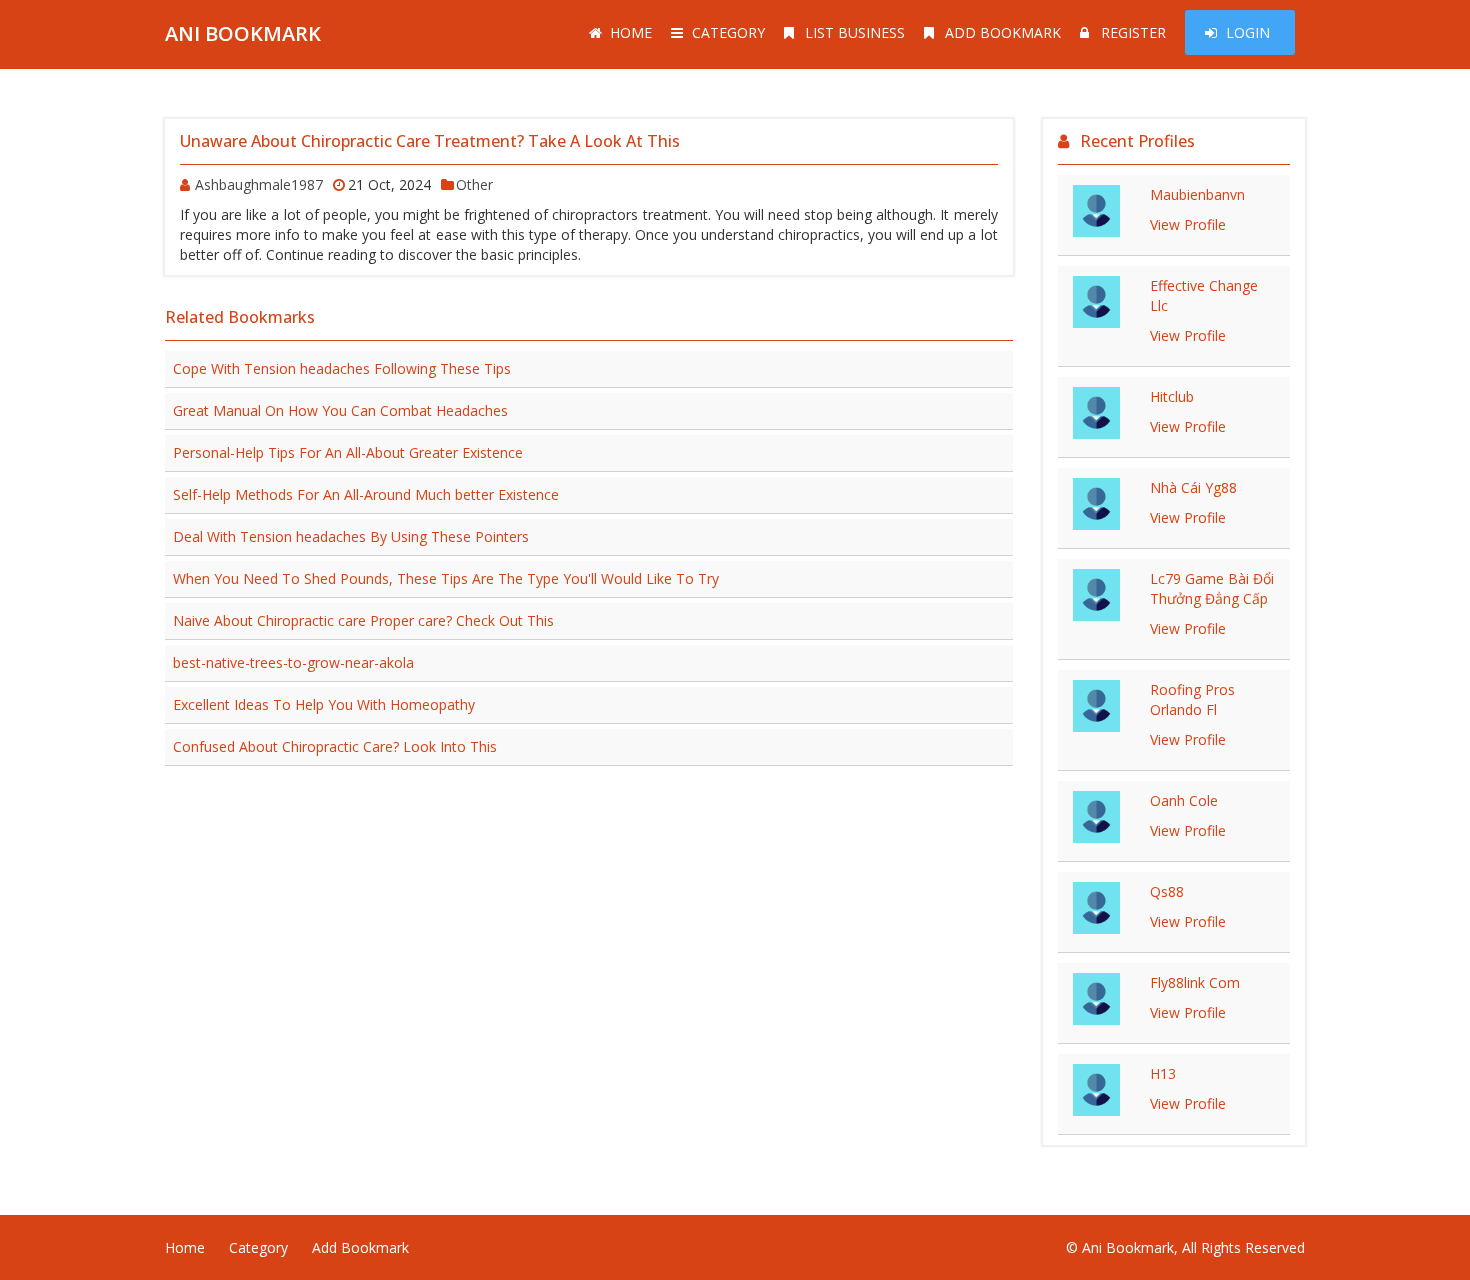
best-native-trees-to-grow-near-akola (293, 662)
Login (1248, 32)
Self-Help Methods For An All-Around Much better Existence (366, 494)
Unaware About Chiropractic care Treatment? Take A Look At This (430, 141)
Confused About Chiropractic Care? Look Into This (335, 746)
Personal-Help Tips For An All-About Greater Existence (348, 452)
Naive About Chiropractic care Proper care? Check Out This (363, 620)
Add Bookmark (1003, 32)
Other (474, 184)
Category (728, 32)
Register (1133, 32)
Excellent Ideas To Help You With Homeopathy (324, 704)
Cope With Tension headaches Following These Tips (342, 368)
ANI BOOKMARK (243, 33)
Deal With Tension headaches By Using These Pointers (351, 536)
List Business (855, 32)
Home (631, 32)
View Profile (1188, 224)
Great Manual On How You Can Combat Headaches (340, 410)
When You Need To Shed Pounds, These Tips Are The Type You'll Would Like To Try (446, 578)
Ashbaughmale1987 (259, 184)
